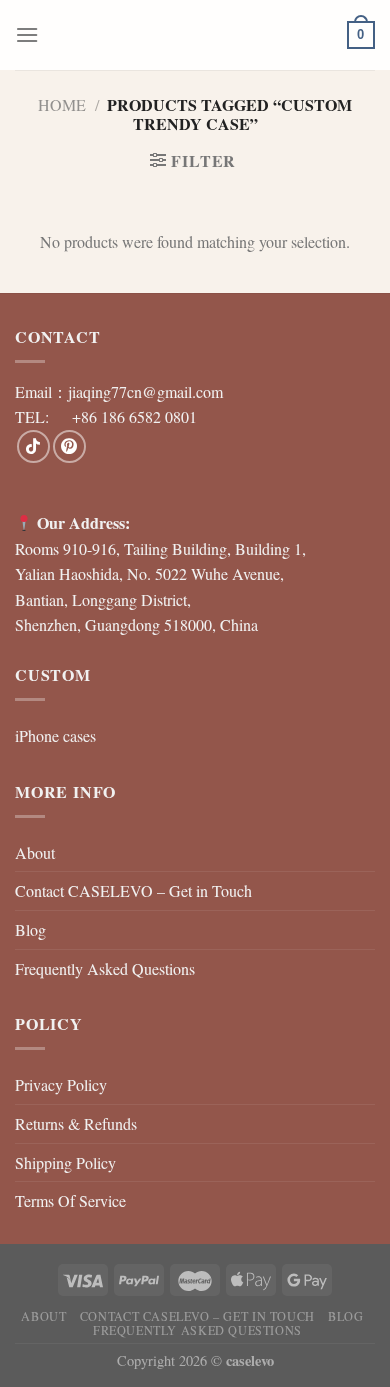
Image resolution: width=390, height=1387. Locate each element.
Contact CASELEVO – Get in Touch (133, 890)
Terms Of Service (70, 1200)
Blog (30, 929)
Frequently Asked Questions (105, 968)
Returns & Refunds (76, 1123)
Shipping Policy (65, 1162)
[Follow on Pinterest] (69, 446)
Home (62, 104)
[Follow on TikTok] (33, 446)
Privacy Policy (61, 1084)
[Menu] (27, 34)
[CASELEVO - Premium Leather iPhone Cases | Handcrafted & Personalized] (195, 35)
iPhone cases (55, 735)
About (35, 852)
